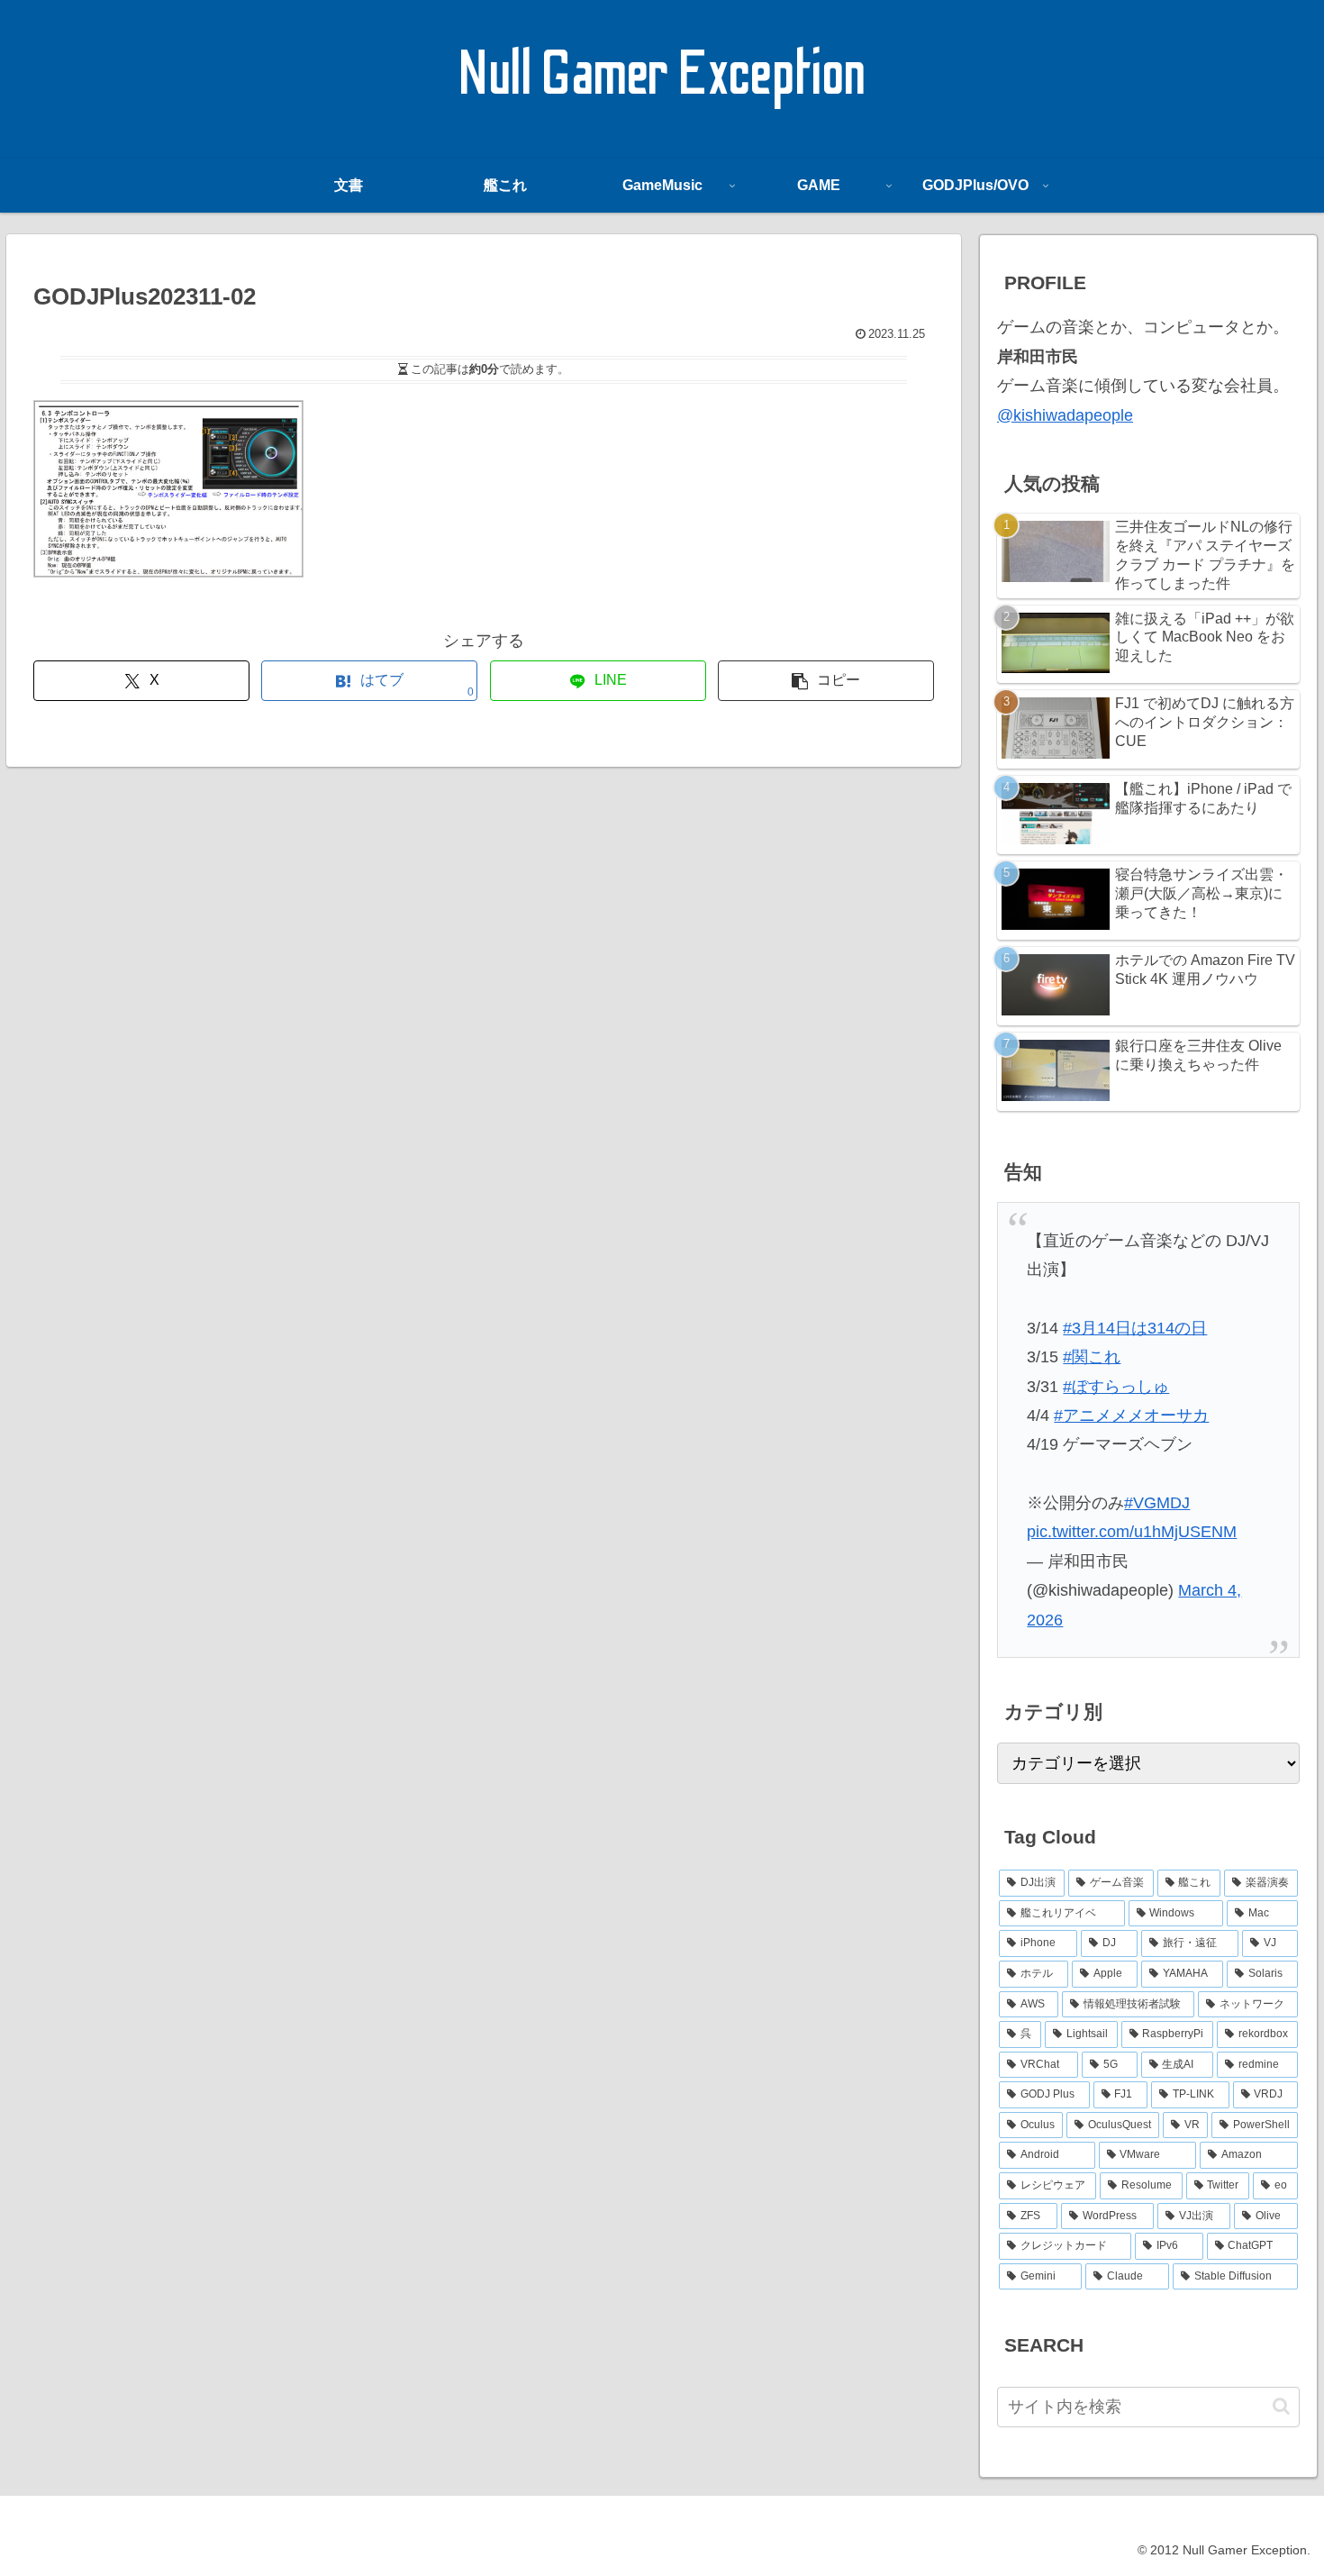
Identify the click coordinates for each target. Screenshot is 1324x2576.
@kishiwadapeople (1065, 415)
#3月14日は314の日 (1135, 1328)
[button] (826, 681)
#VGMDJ (1157, 1503)
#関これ (1092, 1357)
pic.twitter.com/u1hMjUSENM (1132, 1532)
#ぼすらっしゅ (1116, 1387)
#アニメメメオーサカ (1131, 1415)
